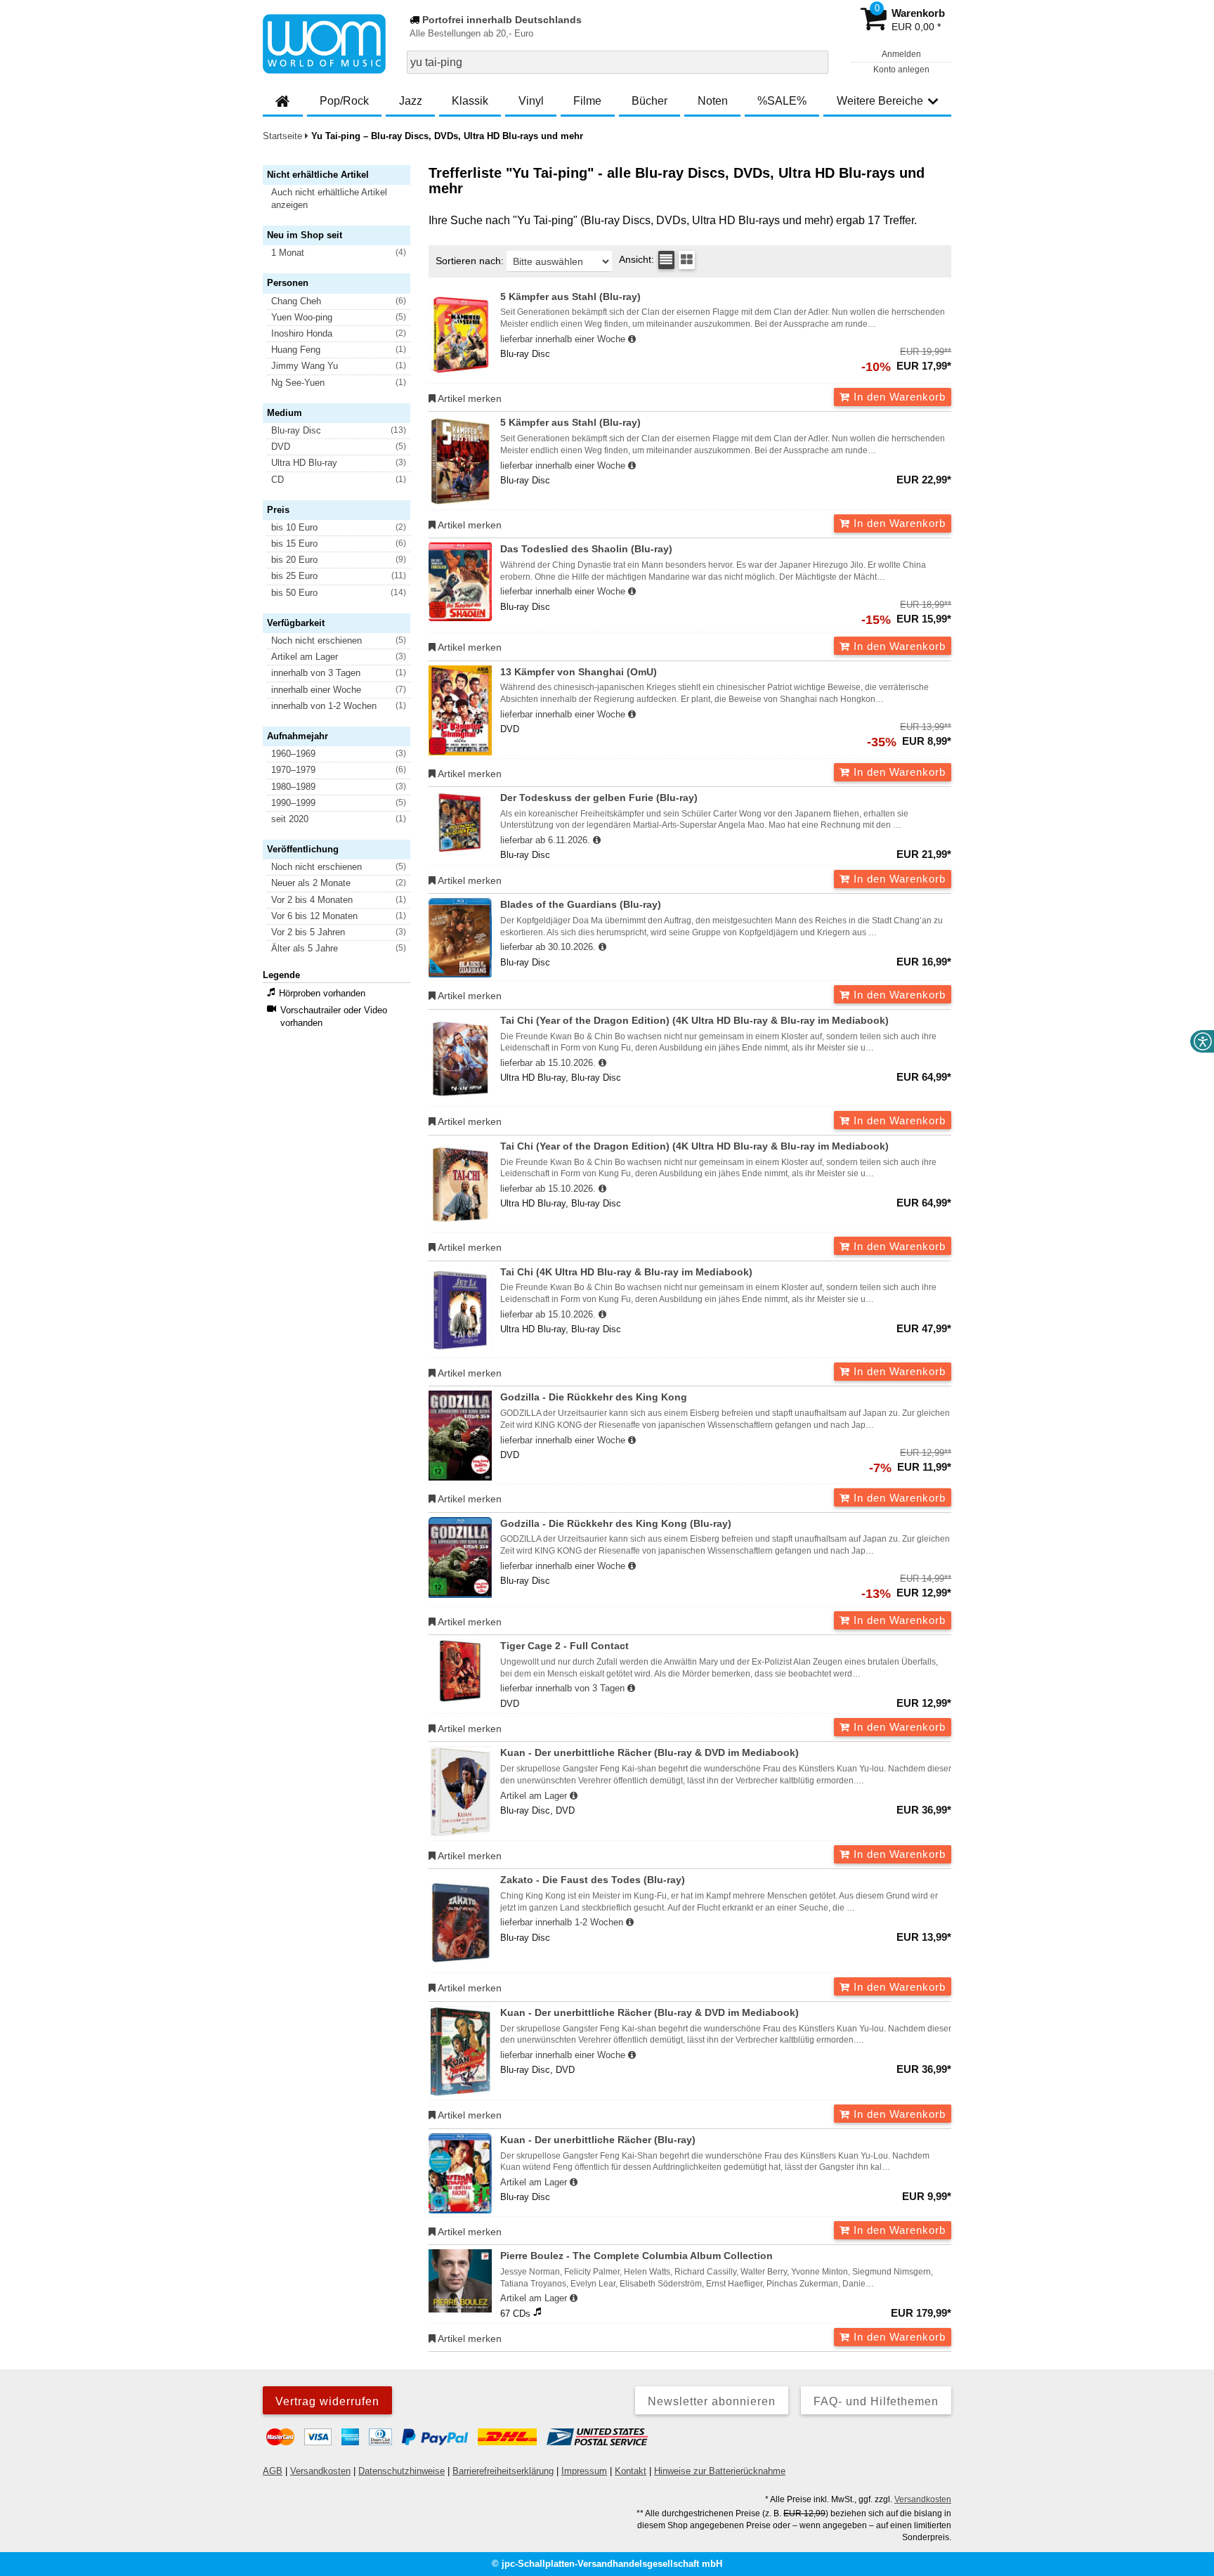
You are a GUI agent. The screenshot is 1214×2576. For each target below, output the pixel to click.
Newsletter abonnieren (712, 2401)
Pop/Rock (344, 101)
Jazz (411, 101)
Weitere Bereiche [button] (880, 101)
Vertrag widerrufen (327, 2401)
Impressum (584, 2471)
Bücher (650, 101)
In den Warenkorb (898, 397)
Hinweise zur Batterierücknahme (720, 2471)
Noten (713, 101)
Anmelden (901, 54)
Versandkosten (320, 2471)
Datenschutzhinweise (402, 2471)
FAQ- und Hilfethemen (876, 2401)
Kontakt (631, 2471)
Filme (587, 101)
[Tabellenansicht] (666, 260)
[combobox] (618, 62)
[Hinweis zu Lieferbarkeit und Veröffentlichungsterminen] (632, 339)
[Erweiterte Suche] (816, 62)
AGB (273, 2471)
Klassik (470, 101)
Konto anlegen (901, 70)
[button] (343, 199)
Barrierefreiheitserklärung (503, 2471)
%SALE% (782, 101)
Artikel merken (469, 398)
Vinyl (531, 101)
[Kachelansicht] (687, 260)
